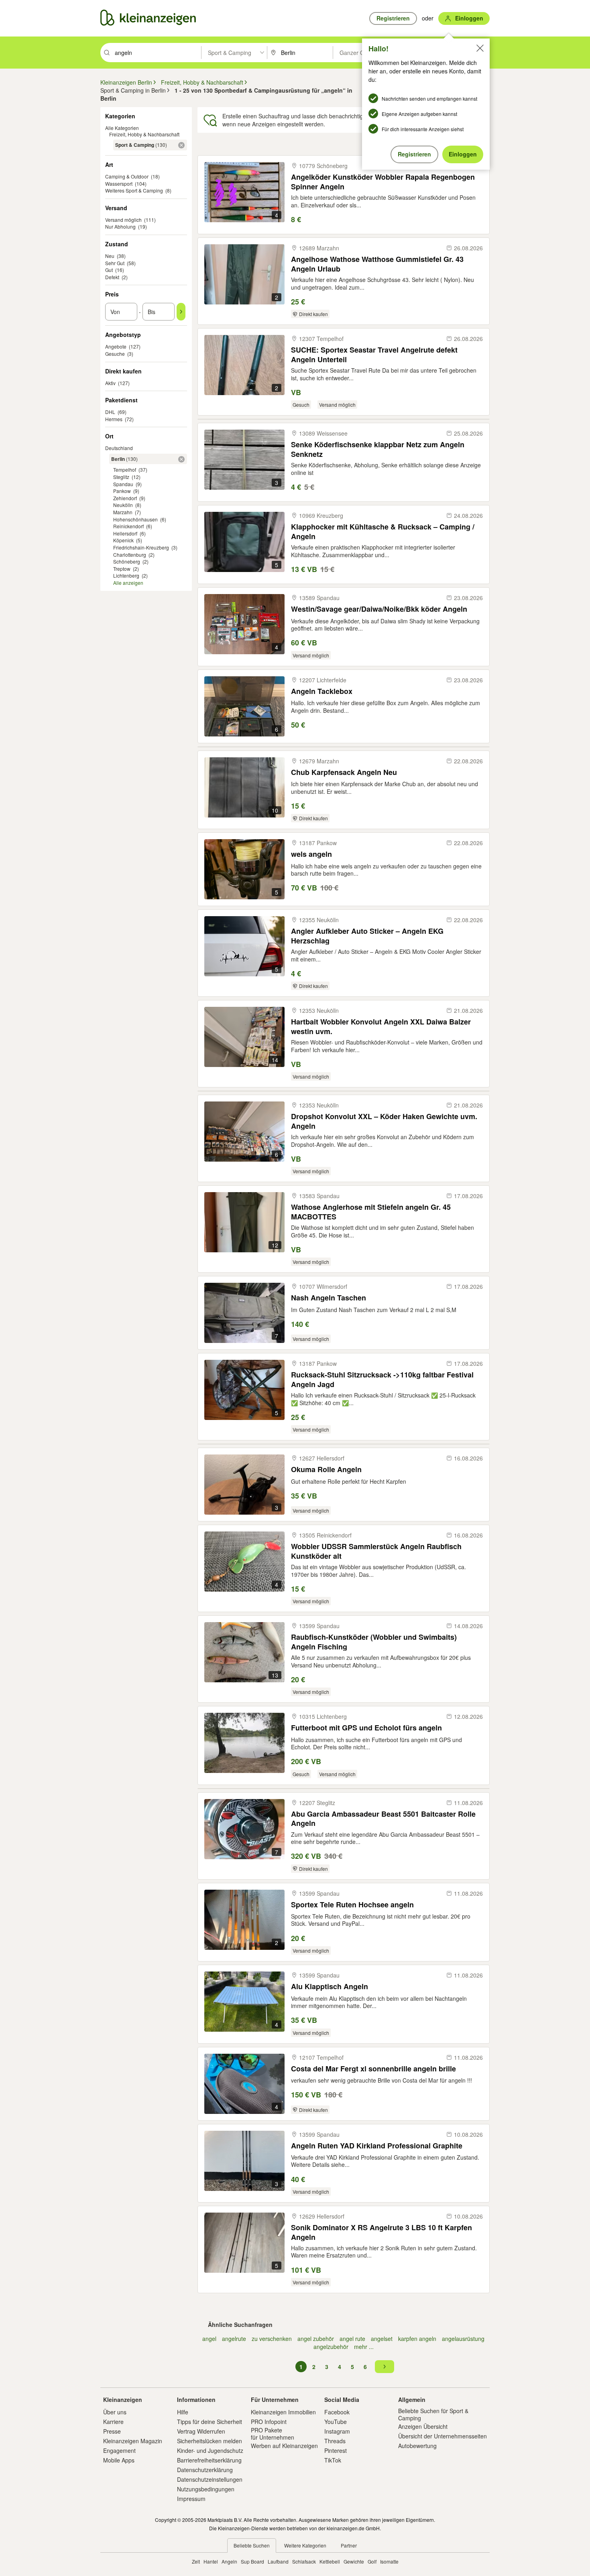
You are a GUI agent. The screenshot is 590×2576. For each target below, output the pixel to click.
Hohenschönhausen (135, 519)
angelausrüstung (463, 2339)
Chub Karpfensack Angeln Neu (344, 772)
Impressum (191, 2499)
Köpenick (123, 540)
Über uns (115, 2412)
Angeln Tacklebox (322, 691)
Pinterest (336, 2450)
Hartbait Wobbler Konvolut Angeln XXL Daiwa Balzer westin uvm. (381, 1026)
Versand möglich (123, 220)
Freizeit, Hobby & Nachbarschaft (144, 134)
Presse (112, 2431)
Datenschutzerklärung (205, 2470)
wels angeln (311, 854)
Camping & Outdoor (127, 176)
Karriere (113, 2422)
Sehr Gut (115, 263)
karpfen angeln (417, 2339)
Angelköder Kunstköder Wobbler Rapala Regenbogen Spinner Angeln (383, 182)
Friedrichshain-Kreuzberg (141, 547)
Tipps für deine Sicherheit (210, 2422)
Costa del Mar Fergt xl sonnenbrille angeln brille (373, 2069)
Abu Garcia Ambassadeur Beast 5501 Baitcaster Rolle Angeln (383, 1818)
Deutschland (119, 448)
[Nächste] (385, 2367)
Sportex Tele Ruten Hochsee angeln (352, 1905)
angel (209, 2339)
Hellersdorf (125, 533)
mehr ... (364, 2347)
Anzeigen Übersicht (423, 2426)
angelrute (234, 2339)
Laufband (278, 2561)
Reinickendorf (128, 526)
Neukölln (123, 505)
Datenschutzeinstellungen (210, 2479)
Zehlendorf (125, 498)
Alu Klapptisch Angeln (330, 1987)
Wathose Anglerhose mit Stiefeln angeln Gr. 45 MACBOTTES (371, 1212)
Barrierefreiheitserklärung (209, 2460)
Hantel (211, 2561)
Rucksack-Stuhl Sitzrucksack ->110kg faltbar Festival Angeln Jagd (382, 1379)
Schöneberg (127, 561)
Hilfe (183, 2412)
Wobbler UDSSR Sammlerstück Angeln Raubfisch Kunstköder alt (376, 1551)
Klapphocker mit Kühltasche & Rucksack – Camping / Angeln (383, 531)
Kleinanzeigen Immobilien (283, 2412)
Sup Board (252, 2561)
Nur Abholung (120, 226)
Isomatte (389, 2561)
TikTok (333, 2460)
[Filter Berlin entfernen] (181, 459)
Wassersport (119, 184)
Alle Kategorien (122, 128)
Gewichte (354, 2561)
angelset (382, 2339)
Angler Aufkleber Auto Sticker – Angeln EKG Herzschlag (367, 936)
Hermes (114, 419)
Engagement (119, 2450)
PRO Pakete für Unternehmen (273, 2434)
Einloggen (463, 154)
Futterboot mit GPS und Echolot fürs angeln (366, 1728)
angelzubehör (331, 2347)
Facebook (337, 2412)
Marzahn (123, 512)
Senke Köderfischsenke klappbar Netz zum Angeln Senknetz (378, 449)
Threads (335, 2441)
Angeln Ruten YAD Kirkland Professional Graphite (377, 2146)
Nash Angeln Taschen (329, 1298)
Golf (372, 2561)
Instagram (337, 2431)
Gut (109, 270)
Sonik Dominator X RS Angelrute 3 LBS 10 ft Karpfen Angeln (381, 2232)
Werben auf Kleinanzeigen (284, 2446)
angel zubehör (316, 2339)
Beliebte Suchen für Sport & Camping (433, 2414)
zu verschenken (272, 2339)
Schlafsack (304, 2561)
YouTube (336, 2422)
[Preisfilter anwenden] (181, 312)
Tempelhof (125, 470)
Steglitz (121, 477)
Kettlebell (330, 2561)
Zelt (196, 2561)
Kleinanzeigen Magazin (133, 2441)
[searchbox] (157, 53)
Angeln (229, 2561)
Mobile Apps (119, 2460)
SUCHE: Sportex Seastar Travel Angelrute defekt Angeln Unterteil (374, 354)
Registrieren (414, 154)
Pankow (122, 491)
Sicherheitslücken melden (210, 2441)
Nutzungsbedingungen (206, 2489)
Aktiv (110, 383)
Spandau (123, 484)
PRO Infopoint (269, 2422)
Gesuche (115, 354)
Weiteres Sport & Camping (134, 190)
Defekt (112, 277)
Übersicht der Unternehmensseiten (442, 2436)
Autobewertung (417, 2446)
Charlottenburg (130, 555)
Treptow (122, 569)
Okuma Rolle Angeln (326, 1470)
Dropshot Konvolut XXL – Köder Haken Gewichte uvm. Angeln (384, 1121)
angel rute (352, 2339)
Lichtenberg (126, 575)
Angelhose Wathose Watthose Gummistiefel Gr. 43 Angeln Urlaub (377, 264)
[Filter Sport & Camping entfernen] (181, 145)
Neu (110, 256)
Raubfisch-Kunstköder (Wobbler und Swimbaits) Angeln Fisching (374, 1642)
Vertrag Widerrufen (201, 2431)
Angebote (116, 346)
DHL (110, 412)
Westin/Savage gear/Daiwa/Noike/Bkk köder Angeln (379, 609)
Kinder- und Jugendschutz (210, 2450)
